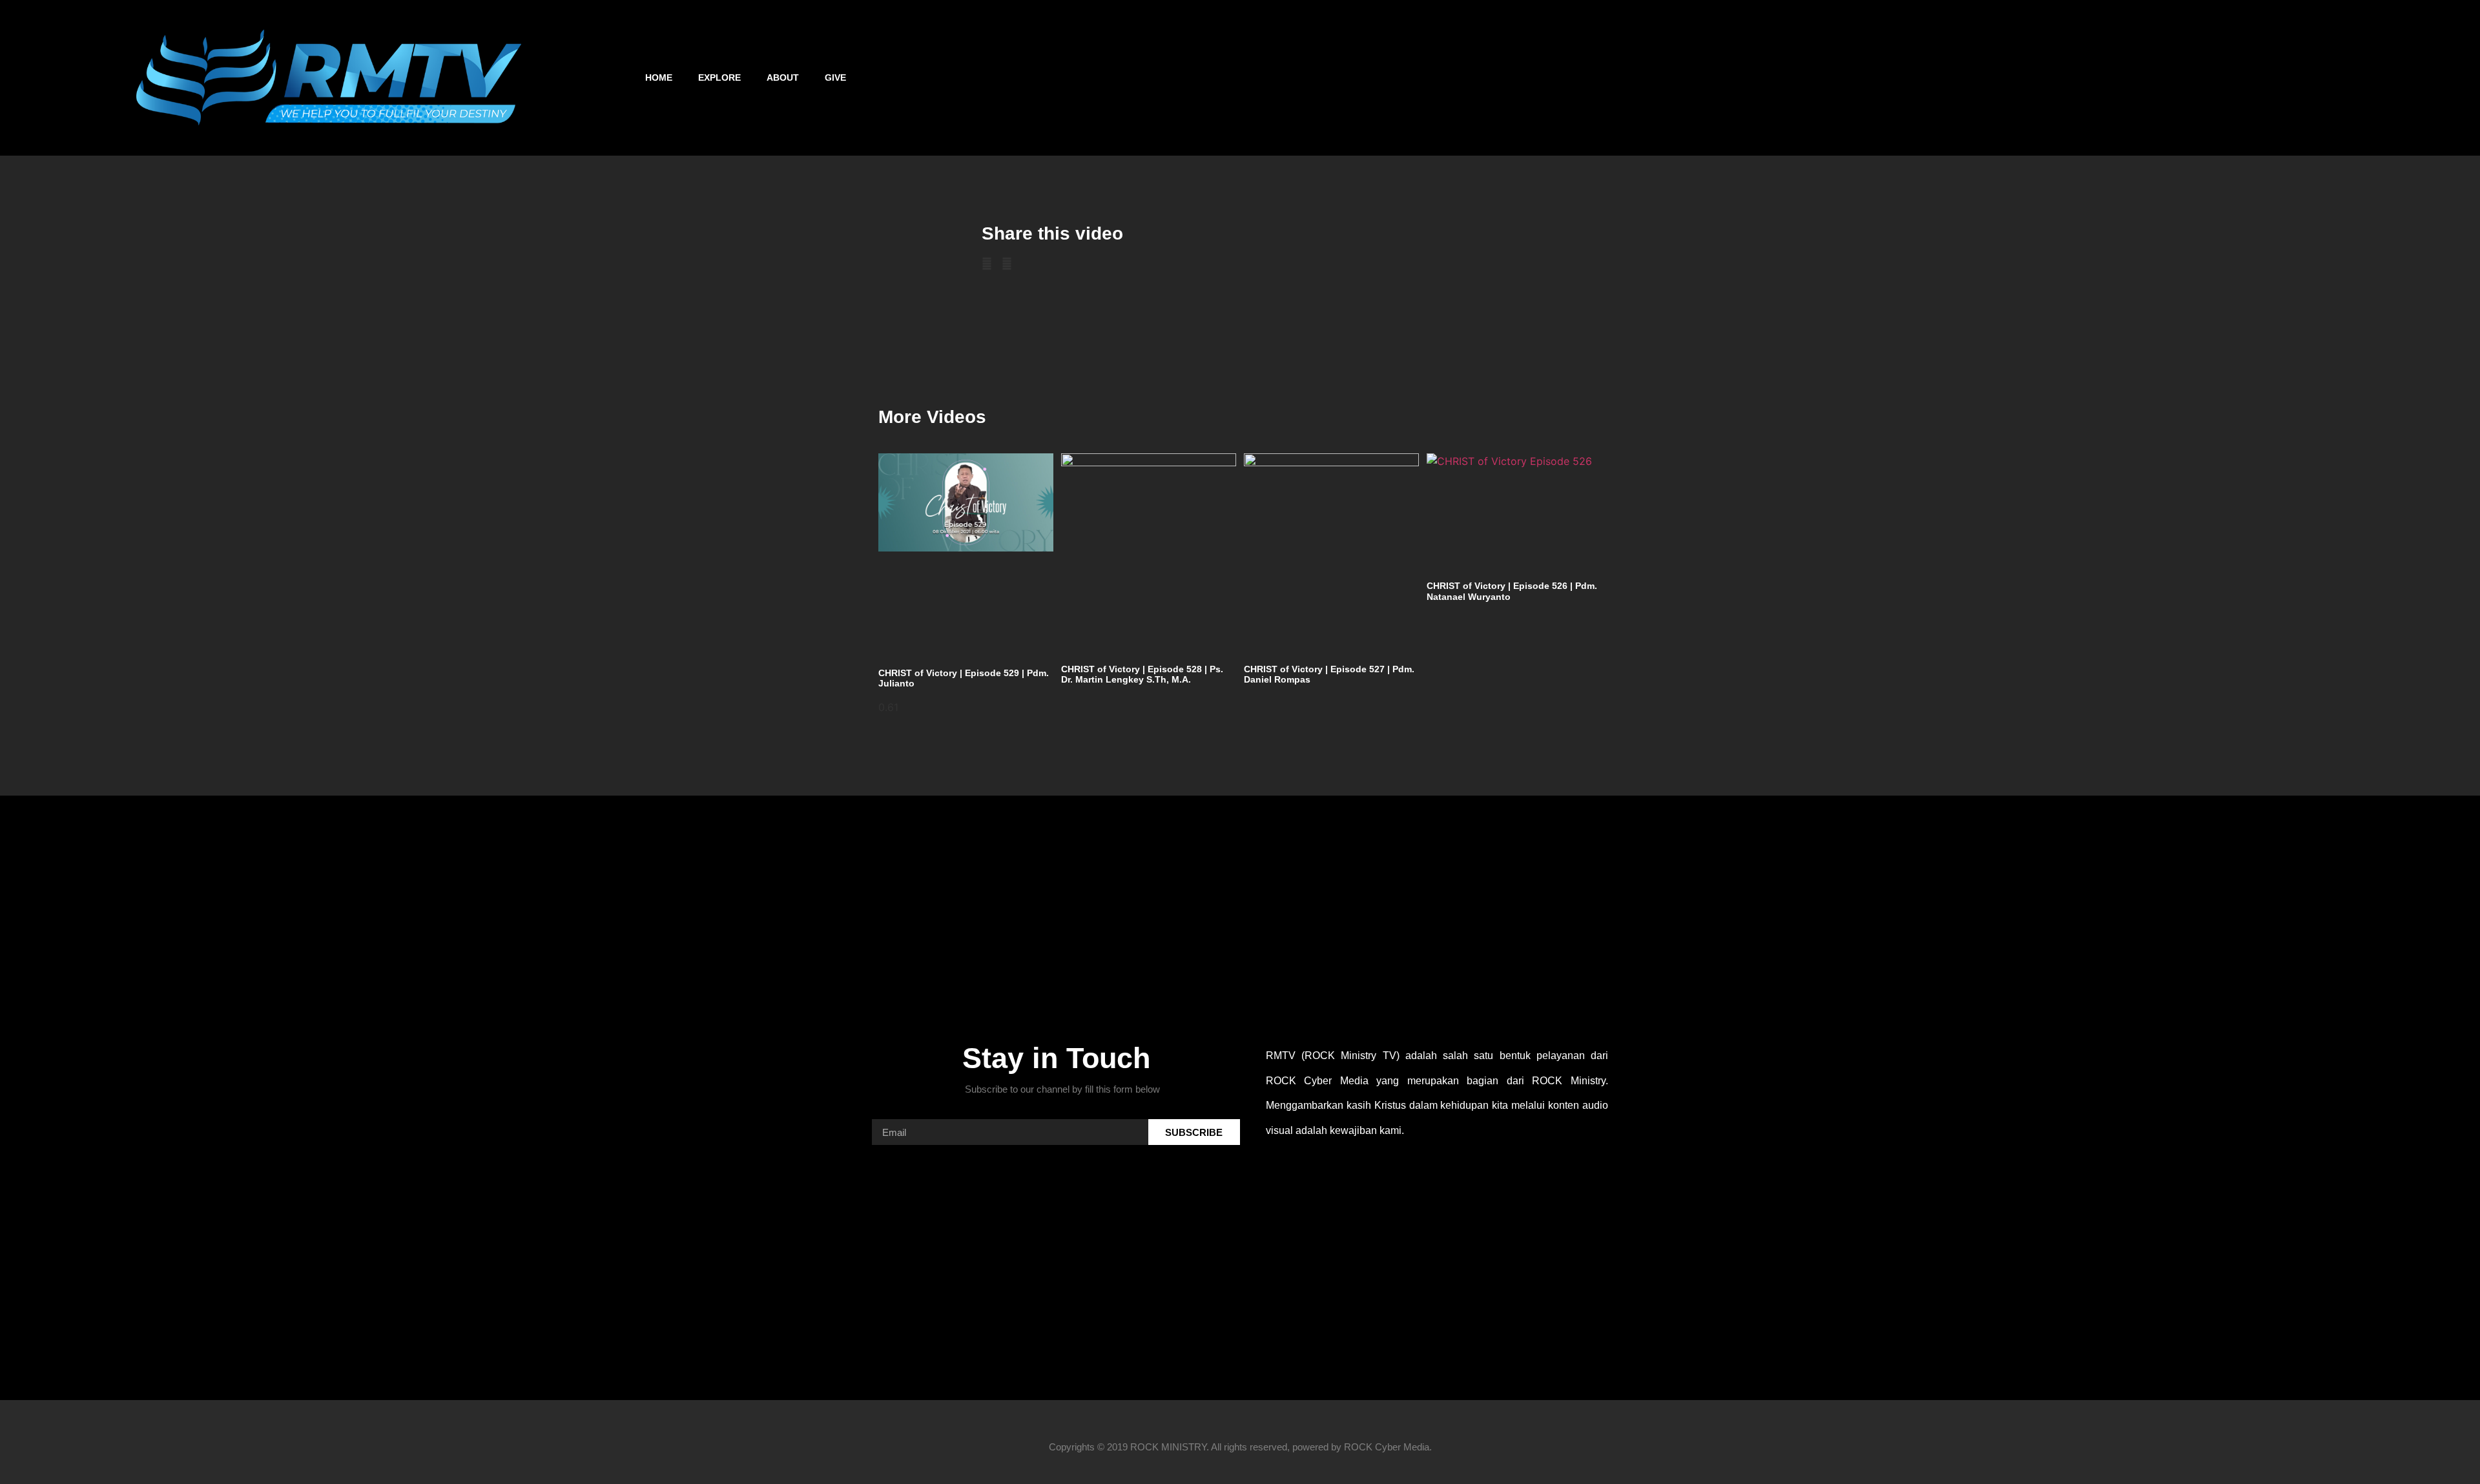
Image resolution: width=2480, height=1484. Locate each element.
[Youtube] (2040, 77)
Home (659, 77)
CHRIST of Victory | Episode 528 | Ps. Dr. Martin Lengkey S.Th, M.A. (1142, 675)
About (783, 77)
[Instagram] (2005, 77)
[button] (2441, 78)
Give (835, 77)
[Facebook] (1971, 77)
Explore (719, 77)
